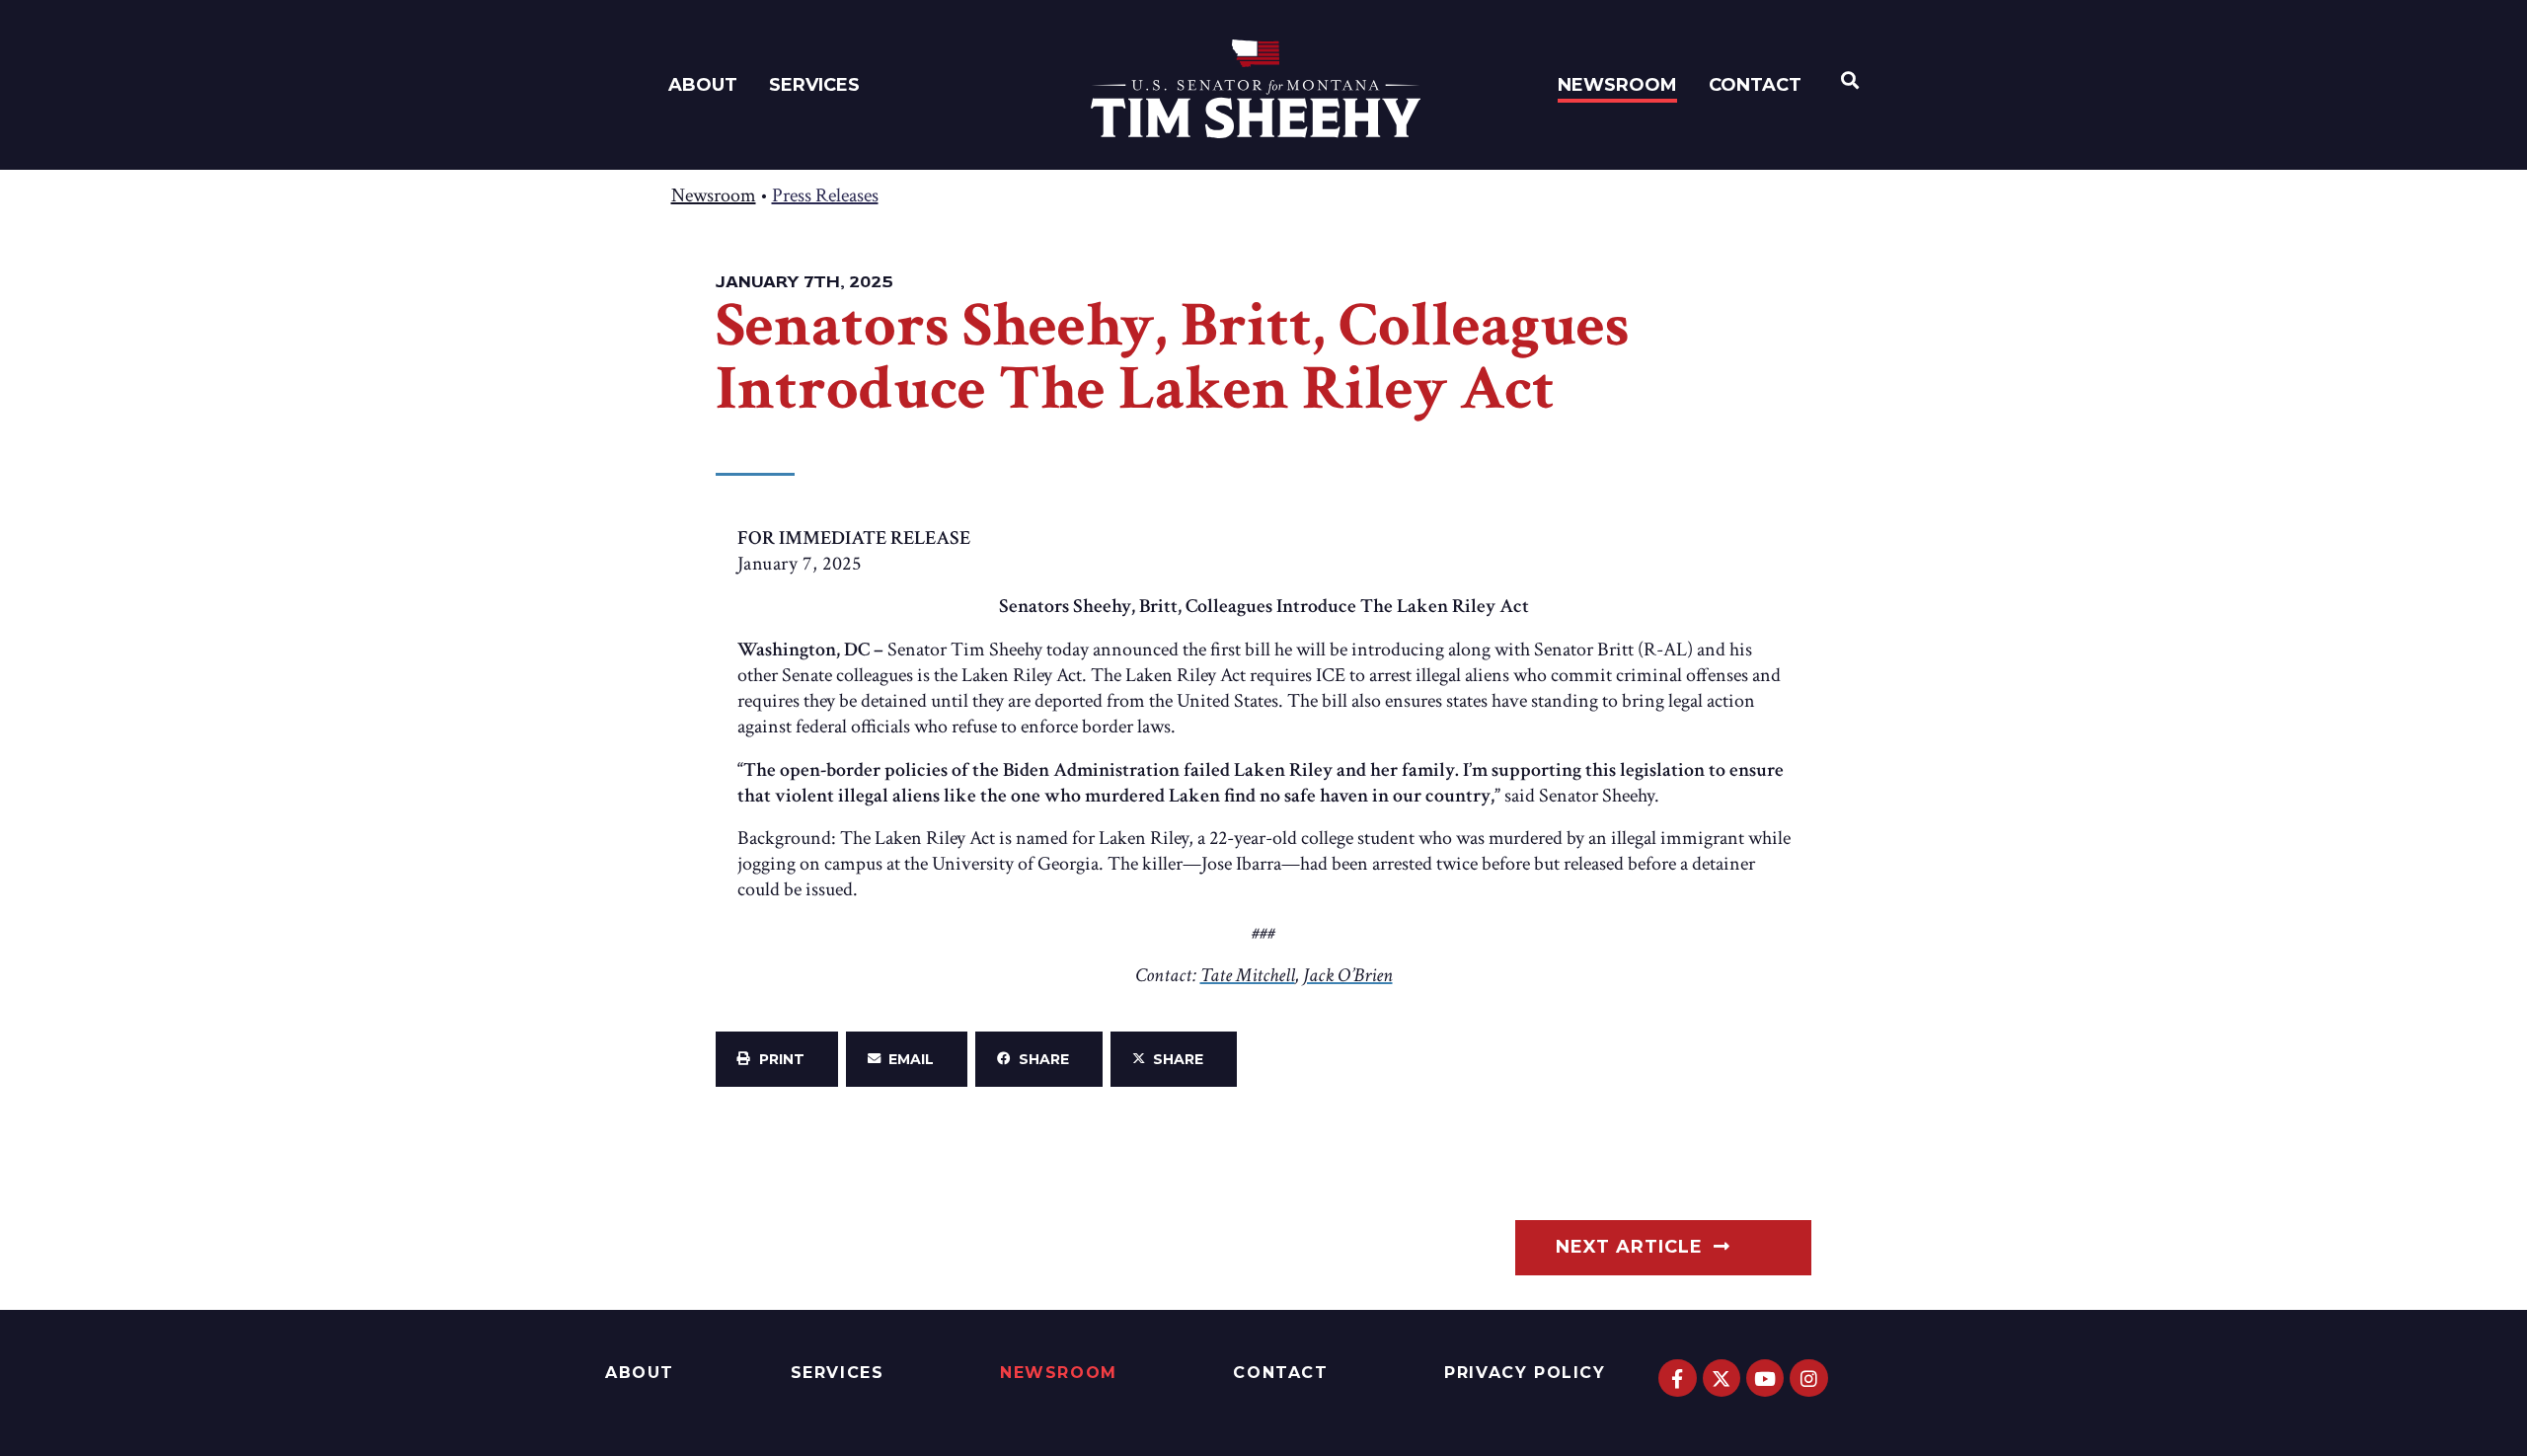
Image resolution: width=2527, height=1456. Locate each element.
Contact (1755, 85)
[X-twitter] (1722, 1378)
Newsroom (1617, 85)
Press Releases (825, 195)
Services (814, 85)
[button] (777, 1059)
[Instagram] (1808, 1378)
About (703, 85)
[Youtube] (1765, 1378)
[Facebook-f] (1677, 1378)
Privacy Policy (1525, 1373)
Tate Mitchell (1248, 975)
